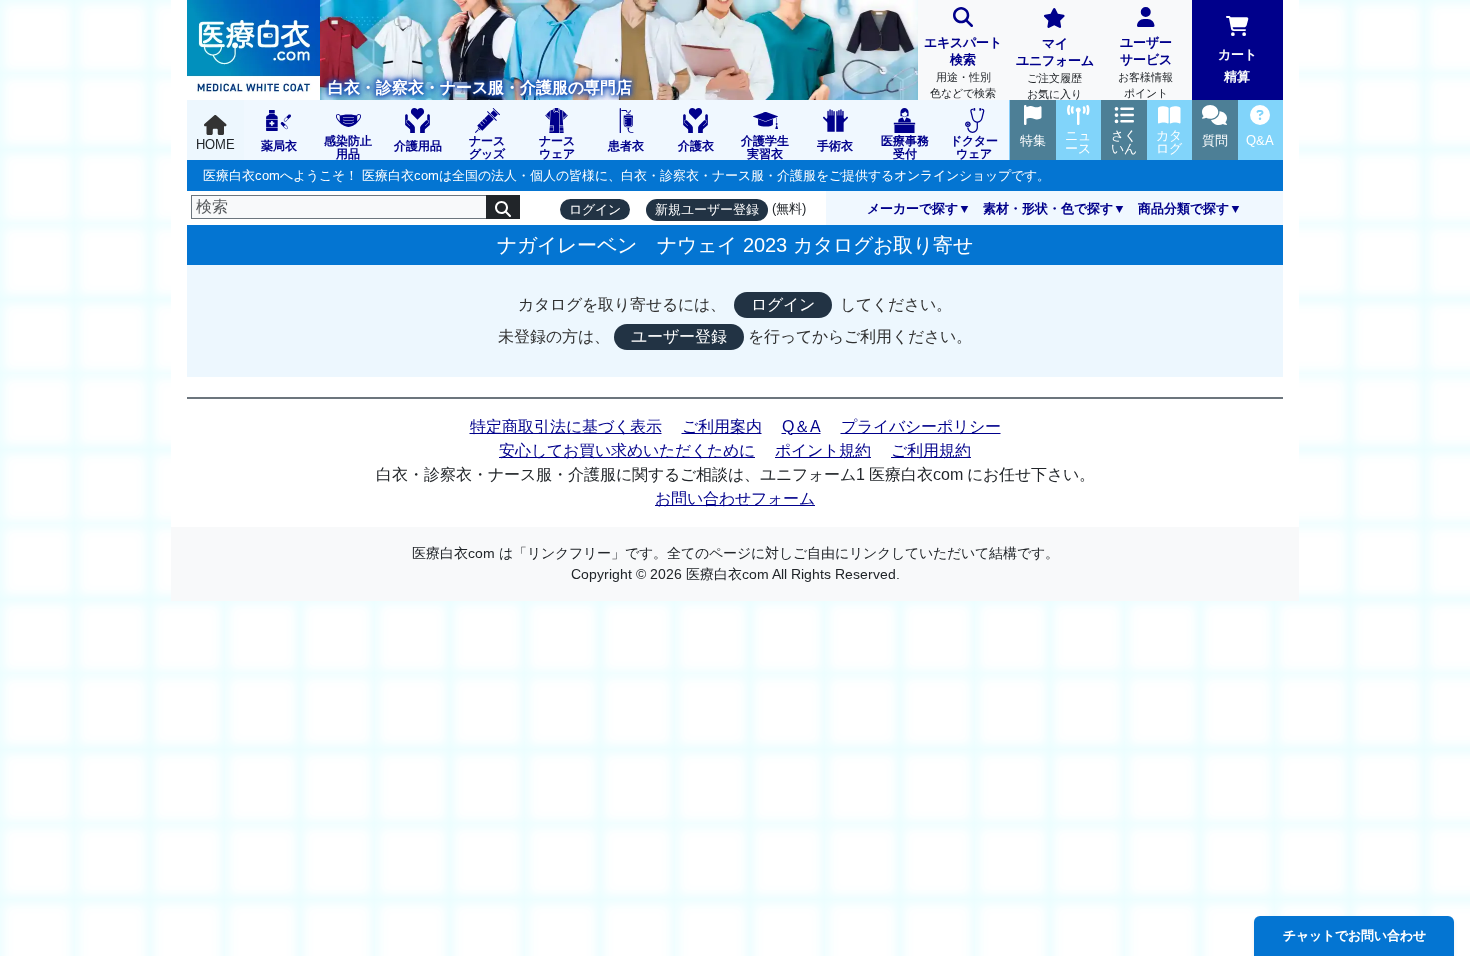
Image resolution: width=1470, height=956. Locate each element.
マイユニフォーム (1055, 68)
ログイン (595, 209)
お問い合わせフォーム (735, 498)
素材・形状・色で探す (1048, 208)
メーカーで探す (912, 208)
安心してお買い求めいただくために (627, 450)
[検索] (503, 207)
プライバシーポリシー (921, 426)
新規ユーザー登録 (707, 209)
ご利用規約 (931, 450)
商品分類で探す (1183, 208)
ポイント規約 (823, 450)
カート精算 (1237, 65)
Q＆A (801, 426)
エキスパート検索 (963, 67)
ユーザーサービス (1145, 67)
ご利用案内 (722, 426)
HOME (215, 144)
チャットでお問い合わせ (1354, 935)
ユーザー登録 (679, 336)
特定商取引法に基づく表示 (566, 426)
